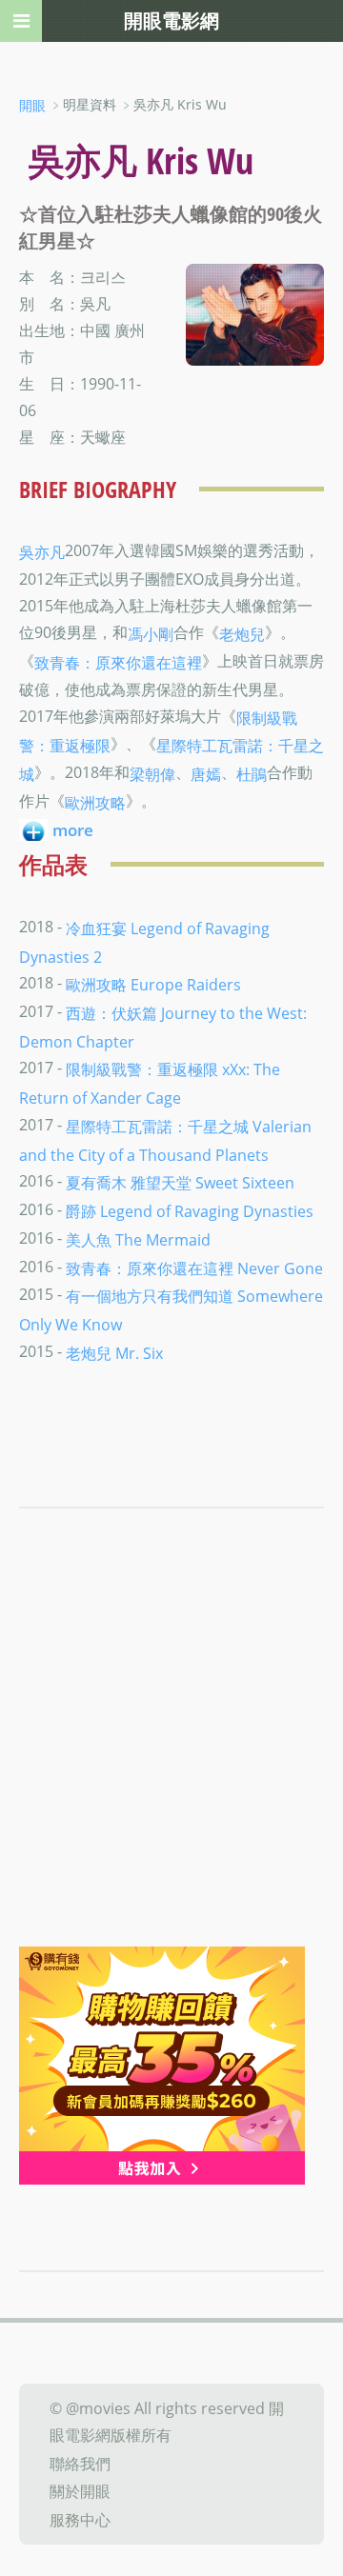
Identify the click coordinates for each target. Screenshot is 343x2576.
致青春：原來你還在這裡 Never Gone (194, 1268)
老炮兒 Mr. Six (114, 1352)
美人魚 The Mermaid (138, 1240)
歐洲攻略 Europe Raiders (153, 985)
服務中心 (80, 2520)
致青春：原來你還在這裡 (118, 663)
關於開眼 (80, 2491)
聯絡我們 (80, 2463)
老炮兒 (242, 634)
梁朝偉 (152, 774)
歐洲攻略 (95, 803)
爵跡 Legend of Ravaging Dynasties (190, 1211)
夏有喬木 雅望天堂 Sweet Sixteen (180, 1183)
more (73, 830)
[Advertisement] (171, 1766)
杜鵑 (252, 774)
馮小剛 (151, 634)
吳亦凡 (42, 552)
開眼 (32, 105)
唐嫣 (206, 774)
